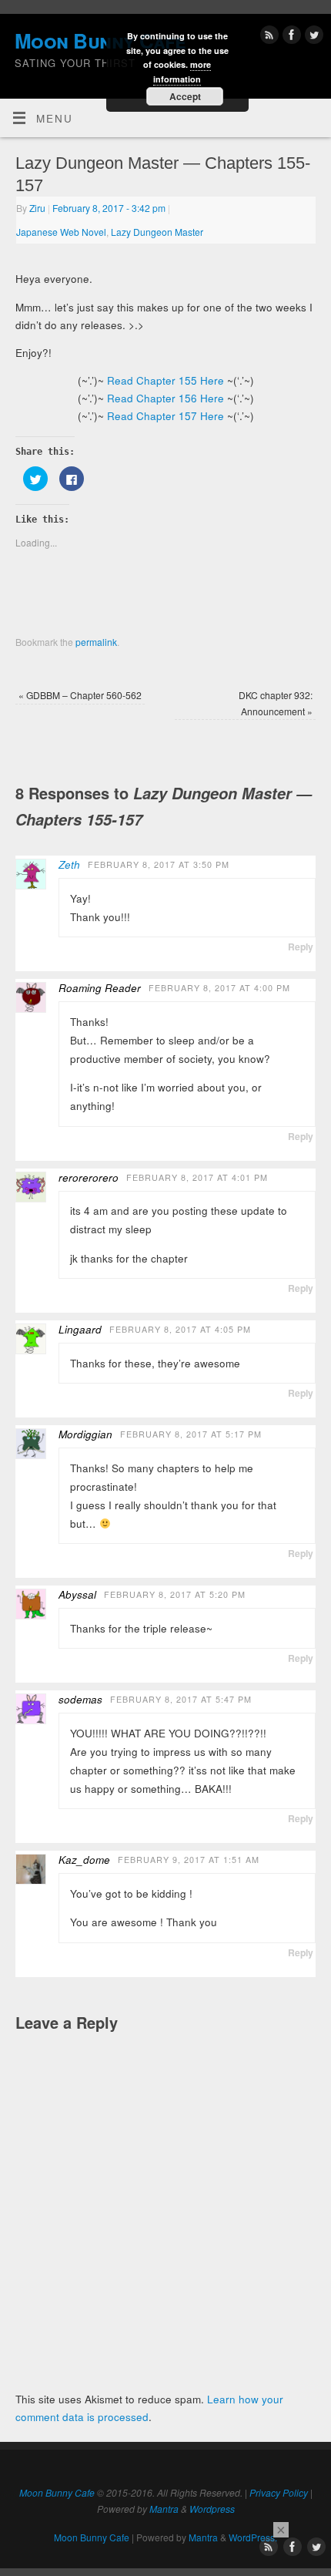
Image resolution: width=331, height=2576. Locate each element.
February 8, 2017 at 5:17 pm (191, 1434)
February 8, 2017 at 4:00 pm (219, 988)
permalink (96, 642)
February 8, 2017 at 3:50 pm (159, 864)
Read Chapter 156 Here (165, 398)
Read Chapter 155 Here (165, 380)
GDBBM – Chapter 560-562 (80, 695)
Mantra (164, 2509)
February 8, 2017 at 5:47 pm (181, 1699)
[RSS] (267, 37)
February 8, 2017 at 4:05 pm (180, 1329)
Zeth (69, 864)
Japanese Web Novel (61, 232)
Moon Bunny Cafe (57, 2492)
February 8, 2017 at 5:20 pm (175, 1594)
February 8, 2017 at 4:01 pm (197, 1177)
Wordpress (212, 2509)
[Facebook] (290, 37)
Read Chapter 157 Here (165, 416)
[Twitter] (312, 37)
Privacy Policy (279, 2492)
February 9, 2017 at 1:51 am (189, 1860)
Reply (301, 947)
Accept (185, 96)
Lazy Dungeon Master (157, 232)
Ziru (37, 208)
